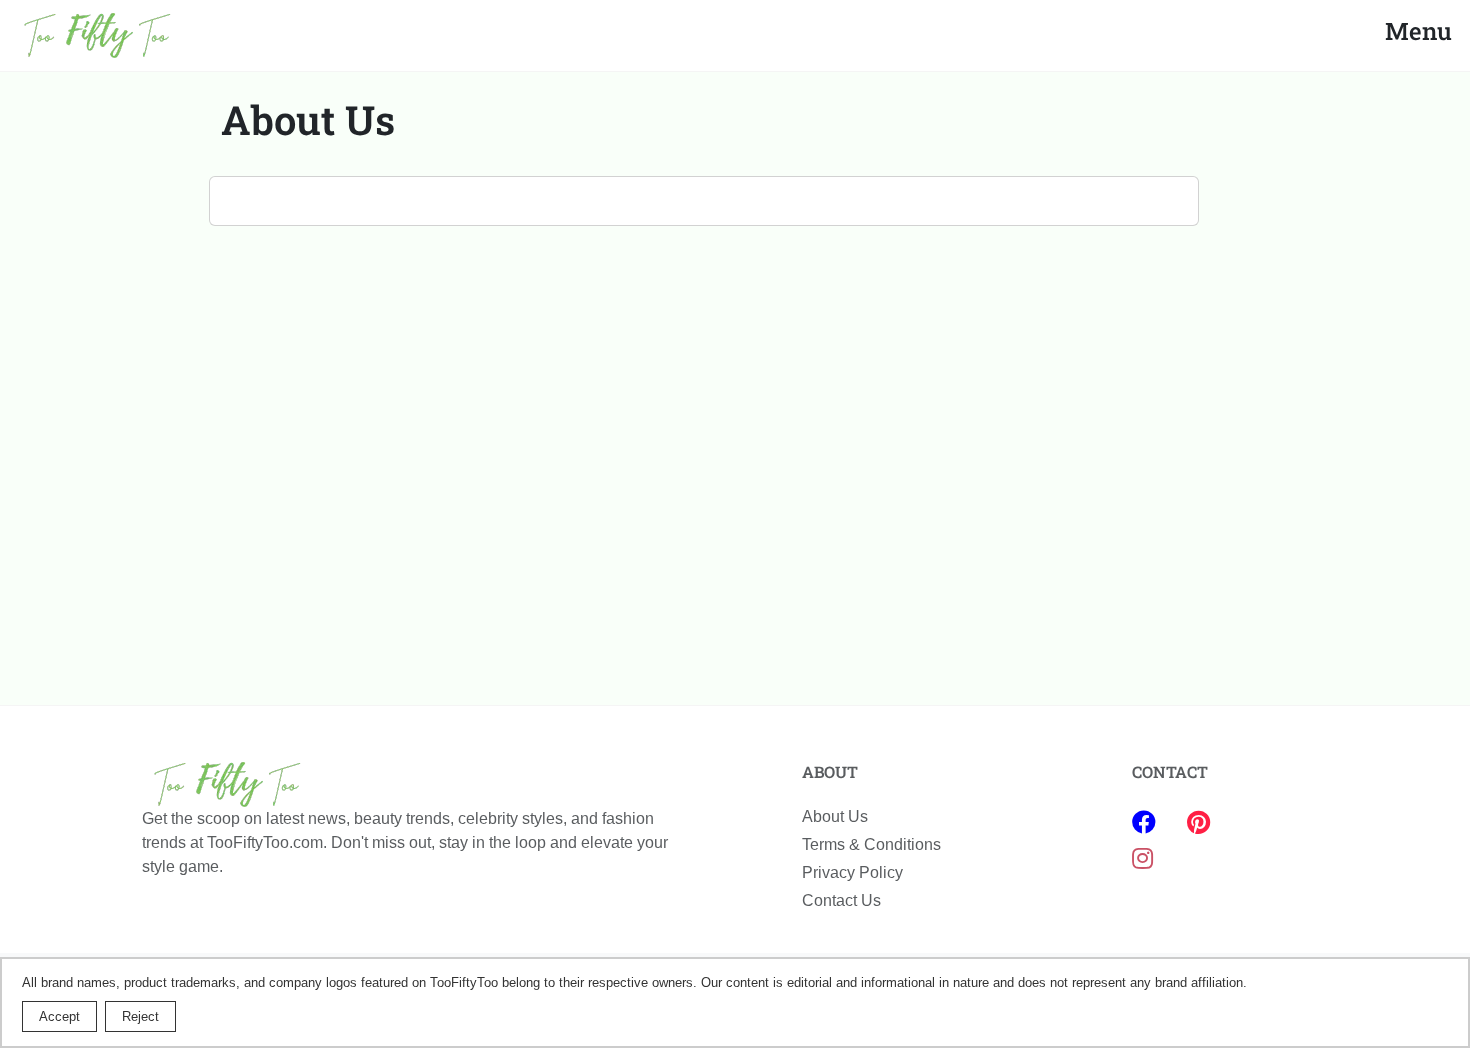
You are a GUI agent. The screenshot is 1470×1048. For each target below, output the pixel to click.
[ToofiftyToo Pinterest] (1198, 822)
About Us (835, 816)
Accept (59, 1016)
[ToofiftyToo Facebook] (1147, 822)
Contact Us (841, 900)
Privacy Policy (852, 872)
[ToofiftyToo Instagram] (1142, 858)
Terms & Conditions (871, 844)
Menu (1418, 31)
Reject (140, 1016)
